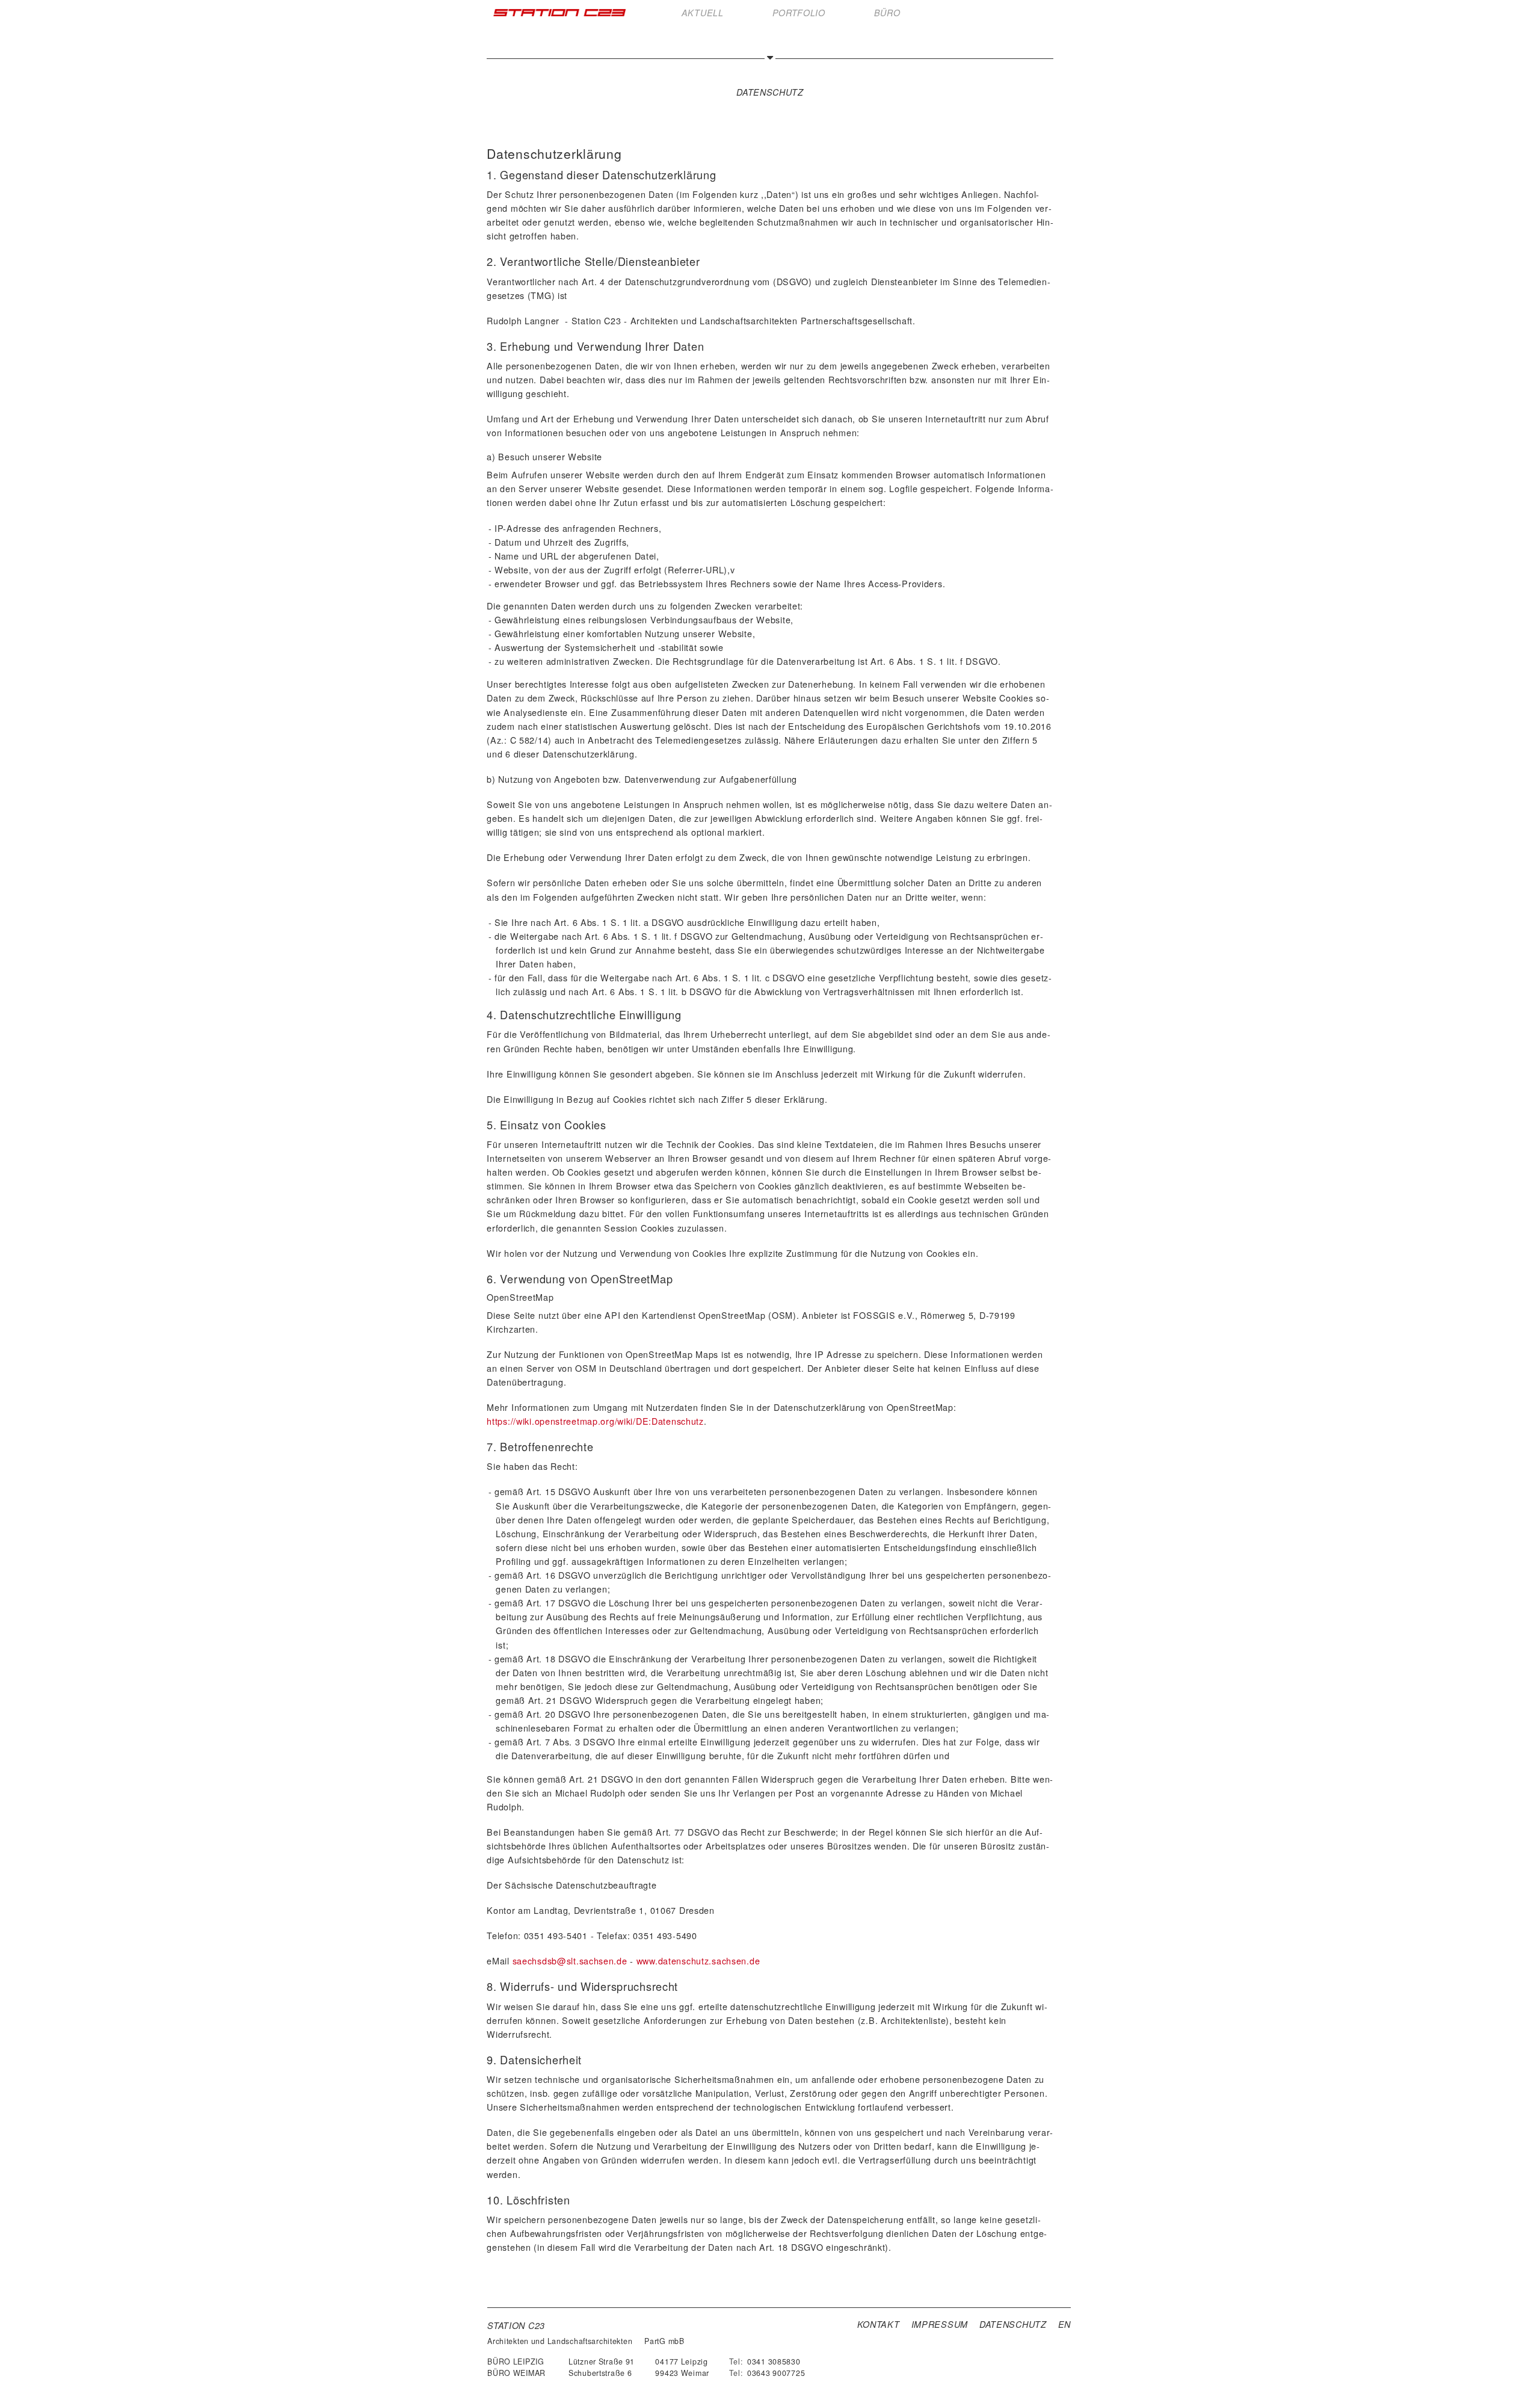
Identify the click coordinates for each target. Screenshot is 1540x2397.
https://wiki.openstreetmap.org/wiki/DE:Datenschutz (595, 1421)
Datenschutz (1013, 2324)
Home (559, 13)
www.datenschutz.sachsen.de (698, 1960)
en (1064, 2324)
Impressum (940, 2324)
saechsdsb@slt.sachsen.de (571, 1960)
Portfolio (799, 13)
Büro (887, 13)
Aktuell (703, 13)
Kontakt (879, 2324)
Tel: (736, 2362)
